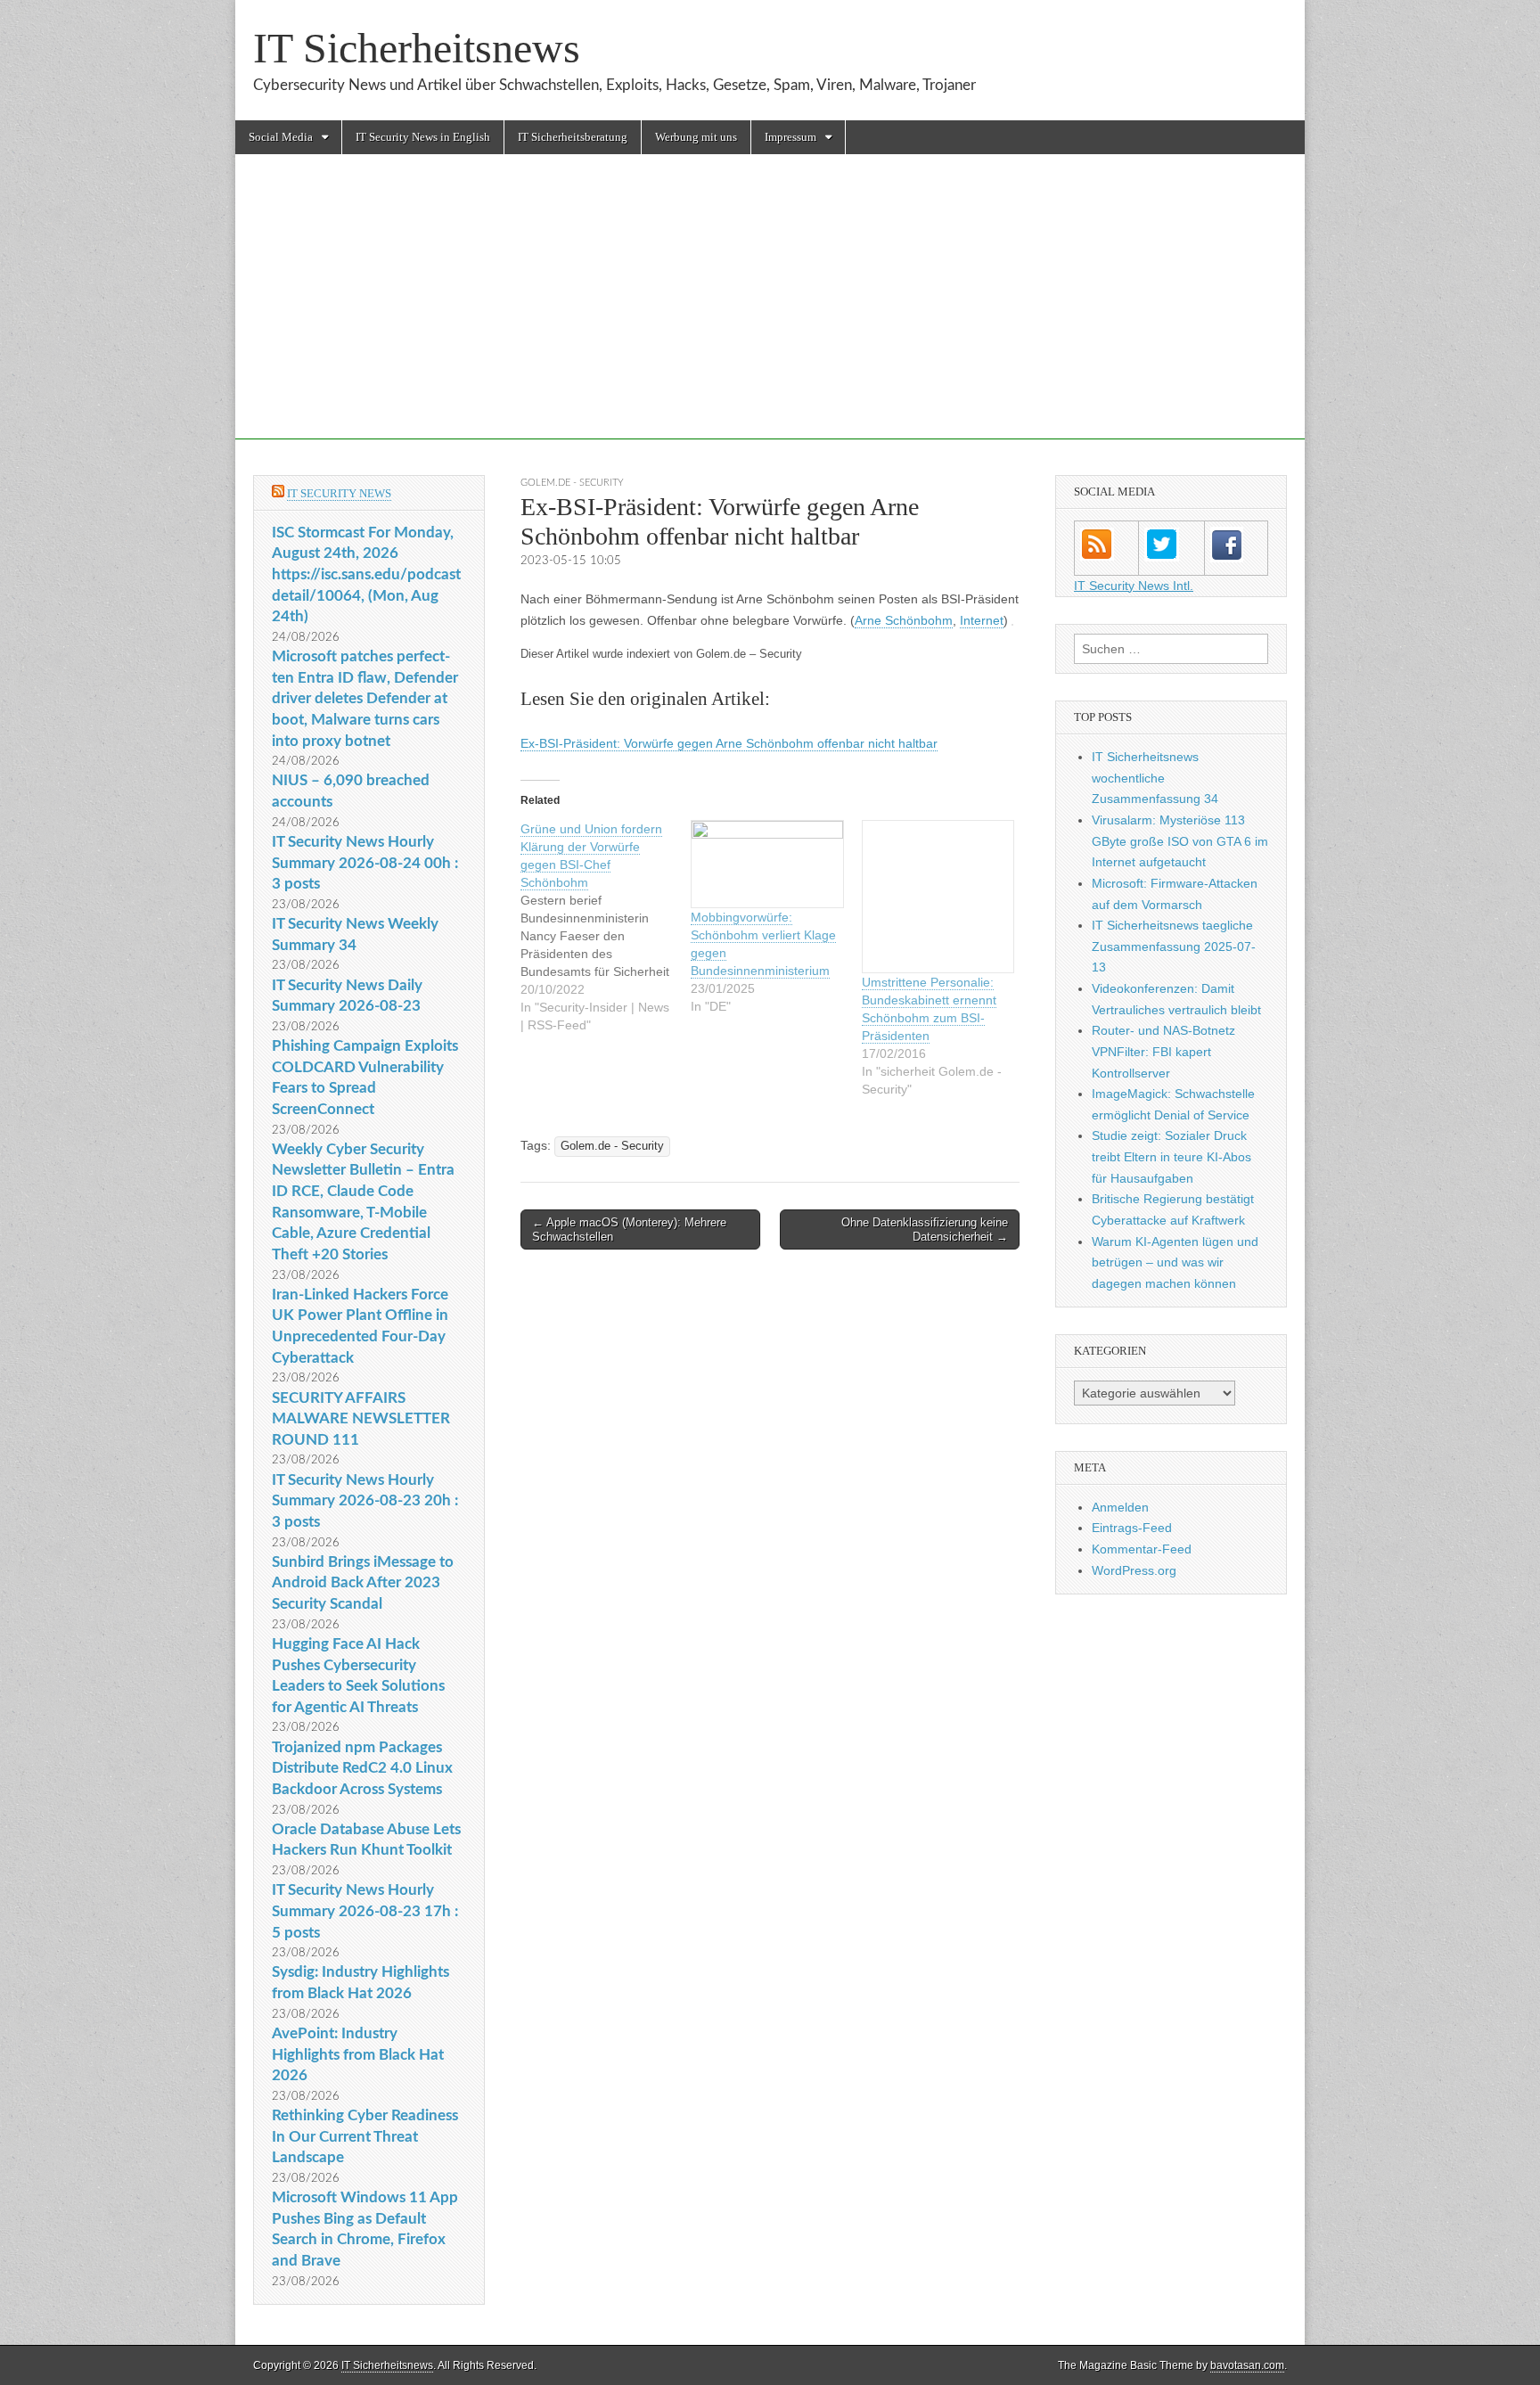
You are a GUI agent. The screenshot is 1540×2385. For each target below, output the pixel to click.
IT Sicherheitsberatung (573, 137)
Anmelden (1120, 1507)
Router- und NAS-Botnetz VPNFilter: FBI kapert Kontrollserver (1163, 1051)
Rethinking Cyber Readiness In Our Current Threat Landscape (365, 2136)
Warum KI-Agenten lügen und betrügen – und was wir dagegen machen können (1175, 1262)
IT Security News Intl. (1134, 586)
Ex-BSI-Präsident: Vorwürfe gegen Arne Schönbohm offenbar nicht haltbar (729, 743)
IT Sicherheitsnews (417, 48)
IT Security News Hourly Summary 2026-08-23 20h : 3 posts (365, 1501)
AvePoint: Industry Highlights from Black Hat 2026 (358, 2054)
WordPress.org (1134, 1570)
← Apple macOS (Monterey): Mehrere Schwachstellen (629, 1229)
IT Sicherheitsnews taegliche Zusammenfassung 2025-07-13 (1174, 946)
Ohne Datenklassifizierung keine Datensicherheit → (925, 1229)
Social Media (281, 137)
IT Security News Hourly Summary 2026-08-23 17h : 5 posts (365, 1911)
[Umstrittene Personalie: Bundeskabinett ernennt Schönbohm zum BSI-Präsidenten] (938, 896)
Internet (982, 620)
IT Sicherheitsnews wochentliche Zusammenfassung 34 (1155, 778)
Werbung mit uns (696, 137)
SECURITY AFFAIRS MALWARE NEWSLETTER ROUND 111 (361, 1419)
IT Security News (339, 493)
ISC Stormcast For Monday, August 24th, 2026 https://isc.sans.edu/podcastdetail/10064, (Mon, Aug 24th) (366, 575)
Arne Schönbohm (904, 620)
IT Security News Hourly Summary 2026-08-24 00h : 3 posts (365, 863)
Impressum (790, 137)
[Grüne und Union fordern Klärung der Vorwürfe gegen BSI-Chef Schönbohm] (606, 927)
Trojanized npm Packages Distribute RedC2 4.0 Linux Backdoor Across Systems (362, 1768)
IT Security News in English (423, 137)
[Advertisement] (770, 315)
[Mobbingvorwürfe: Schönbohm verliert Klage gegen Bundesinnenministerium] (767, 864)
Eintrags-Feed (1132, 1528)
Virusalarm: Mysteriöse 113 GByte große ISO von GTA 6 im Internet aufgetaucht (1180, 841)
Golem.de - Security (572, 483)
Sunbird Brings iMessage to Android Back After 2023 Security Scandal (363, 1583)
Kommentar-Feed (1142, 1549)
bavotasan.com (1247, 2365)
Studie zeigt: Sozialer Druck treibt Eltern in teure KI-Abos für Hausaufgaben (1171, 1156)
